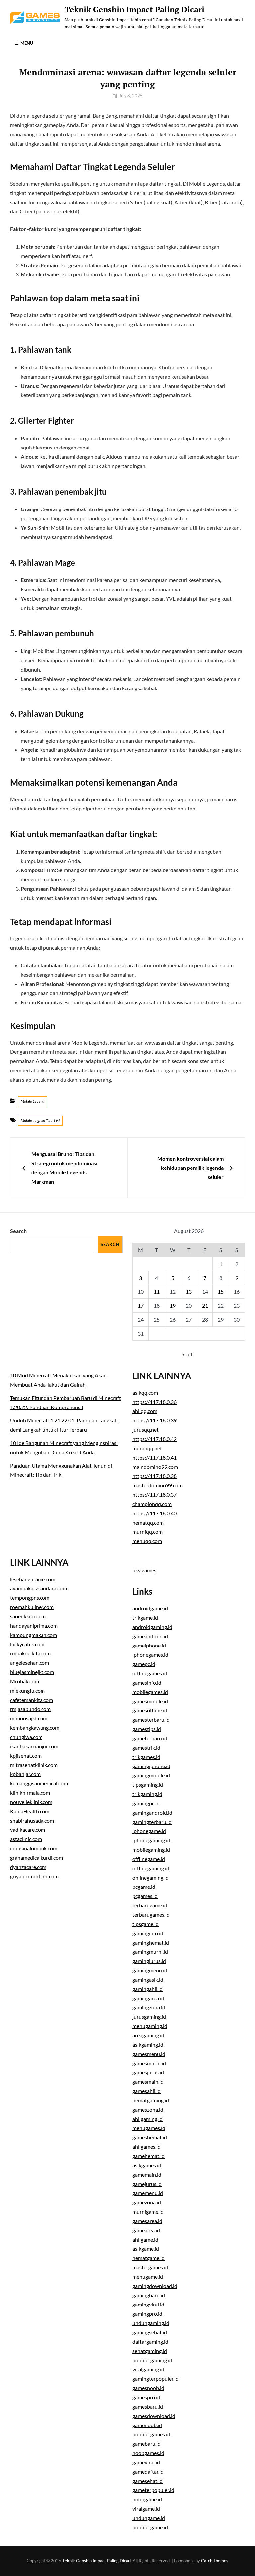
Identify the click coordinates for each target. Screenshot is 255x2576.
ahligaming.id (148, 2119)
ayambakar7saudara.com (39, 1588)
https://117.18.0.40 (155, 1513)
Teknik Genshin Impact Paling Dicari (134, 9)
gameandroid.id (150, 1636)
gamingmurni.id (150, 1952)
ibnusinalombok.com (34, 1848)
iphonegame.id (149, 1831)
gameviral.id (146, 2462)
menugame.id (148, 2276)
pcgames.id (145, 1896)
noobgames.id (148, 2453)
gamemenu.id (148, 2193)
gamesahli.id (147, 2091)
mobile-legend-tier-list (40, 1121)
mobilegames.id (150, 1692)
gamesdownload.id (154, 2416)
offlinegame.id (149, 1859)
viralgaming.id (148, 2369)
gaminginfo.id (148, 1933)
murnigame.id (148, 2212)
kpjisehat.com (26, 1755)
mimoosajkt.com (29, 1718)
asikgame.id (146, 2249)
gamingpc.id (146, 1803)
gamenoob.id (147, 2425)
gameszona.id (148, 2109)
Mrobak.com (24, 1681)
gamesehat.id (148, 2481)
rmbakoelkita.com (30, 1653)
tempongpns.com (30, 1598)
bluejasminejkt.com (32, 1672)
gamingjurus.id (149, 1961)
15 (221, 1292)
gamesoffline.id (150, 1710)
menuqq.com (147, 1541)
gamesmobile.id (150, 1701)
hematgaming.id (151, 2100)
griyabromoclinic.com (34, 1876)
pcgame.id (144, 1887)
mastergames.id (150, 2267)
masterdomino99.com (158, 1485)
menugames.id (149, 2128)
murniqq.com (148, 1532)
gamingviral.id (148, 2304)
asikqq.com (145, 1392)
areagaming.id (148, 2035)
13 (189, 1292)
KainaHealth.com (30, 1811)
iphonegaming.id (151, 1840)
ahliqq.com (145, 1411)
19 (173, 1306)
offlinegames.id (150, 1673)
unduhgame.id (149, 2518)
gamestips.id (147, 1729)
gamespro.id (146, 2397)
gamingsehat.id (150, 2332)
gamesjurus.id (148, 2072)
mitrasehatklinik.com (34, 1765)
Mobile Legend (33, 1101)
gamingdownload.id (155, 2286)
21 (205, 1306)
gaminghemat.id (151, 1942)
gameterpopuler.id (153, 2490)
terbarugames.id (151, 1915)
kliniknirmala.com (30, 1793)
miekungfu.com (27, 1690)
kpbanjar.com (25, 1774)
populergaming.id (152, 2360)
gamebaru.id (147, 2444)
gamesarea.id (147, 2221)
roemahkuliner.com (32, 1607)
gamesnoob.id (148, 2388)
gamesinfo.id (147, 1682)
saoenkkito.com (28, 1616)
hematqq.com (148, 1522)
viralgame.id (146, 2509)
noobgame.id (147, 2499)
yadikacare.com (28, 1830)
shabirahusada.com (32, 1820)
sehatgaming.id (150, 2351)
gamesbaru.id (148, 2406)
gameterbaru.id (150, 1738)
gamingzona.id (149, 2007)
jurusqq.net (146, 1430)
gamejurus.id (147, 2184)
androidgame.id (150, 1608)
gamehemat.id (149, 2156)
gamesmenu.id (149, 2054)
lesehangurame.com (33, 1579)
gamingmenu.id (150, 1970)
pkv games (144, 1570)
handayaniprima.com (34, 1625)
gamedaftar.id (148, 2471)
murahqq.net (147, 1448)
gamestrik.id (146, 1747)
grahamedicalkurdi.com (37, 1857)
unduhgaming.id (151, 2323)
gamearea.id (146, 2230)
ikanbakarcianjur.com (34, 1746)
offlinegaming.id (151, 1868)
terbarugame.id (150, 1905)
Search (18, 1231)
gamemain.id (147, 2174)
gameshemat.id (150, 2137)
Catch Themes (215, 2561)
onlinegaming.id (151, 1877)
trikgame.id (145, 1617)
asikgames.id (147, 2165)
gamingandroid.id (152, 1812)
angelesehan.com (30, 1663)
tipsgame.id (146, 1924)
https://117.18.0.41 (155, 1457)
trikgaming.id (147, 1794)
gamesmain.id (148, 2082)
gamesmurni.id (149, 2063)
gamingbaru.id (149, 2295)
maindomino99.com (155, 1467)
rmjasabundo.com (30, 1709)
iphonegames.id (150, 1655)
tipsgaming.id (148, 1785)
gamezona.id (147, 2202)
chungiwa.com (26, 1737)
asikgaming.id (148, 2044)
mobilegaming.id (151, 1850)
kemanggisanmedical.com (39, 1783)
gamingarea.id (148, 1998)
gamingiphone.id (151, 1766)
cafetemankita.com (32, 1700)
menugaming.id (150, 2026)
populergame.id (150, 2527)
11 (157, 1292)
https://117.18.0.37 (155, 1495)
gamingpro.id (147, 2314)
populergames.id (151, 2434)
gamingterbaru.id (152, 1822)
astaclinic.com (26, 1839)
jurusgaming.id (149, 2017)
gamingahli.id (148, 1989)
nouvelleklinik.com (31, 1802)
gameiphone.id (149, 1645)
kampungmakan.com (34, 1635)
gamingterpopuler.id (156, 2379)
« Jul (187, 1354)
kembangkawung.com (35, 1728)
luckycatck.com (27, 1644)
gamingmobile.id (151, 1775)
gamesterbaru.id (151, 1720)
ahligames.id (147, 2147)
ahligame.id (145, 2239)
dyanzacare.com (28, 1867)
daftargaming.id (150, 2341)
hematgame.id (149, 2258)
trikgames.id (146, 1757)
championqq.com (152, 1504)
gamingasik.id (148, 1979)
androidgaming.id (152, 1627)
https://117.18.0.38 (155, 1476)
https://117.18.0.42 (155, 1439)
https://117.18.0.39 (155, 1420)
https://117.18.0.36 (155, 1402)
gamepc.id (144, 1664)
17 (141, 1306)
